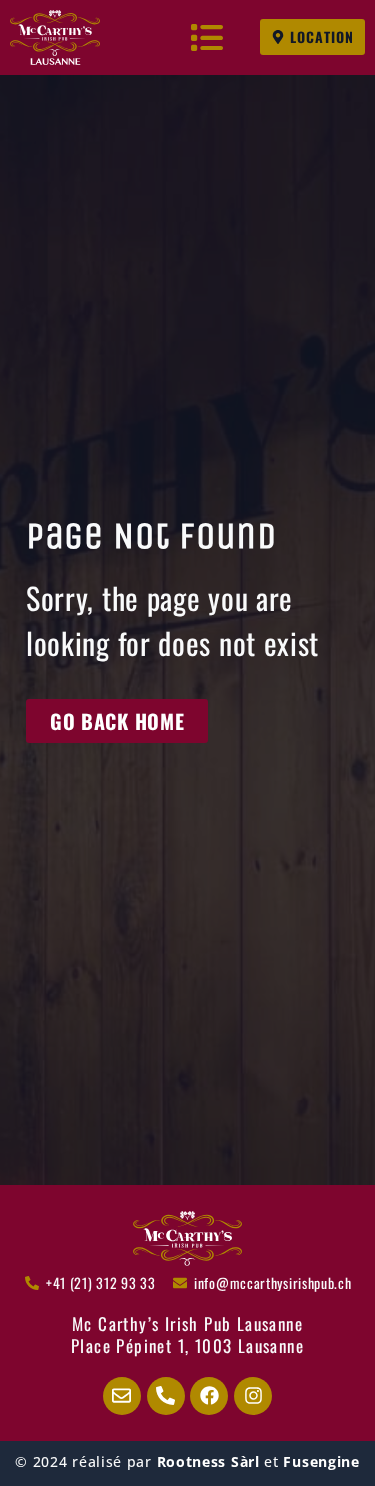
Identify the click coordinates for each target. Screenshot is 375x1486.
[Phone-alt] (166, 1396)
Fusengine (321, 1461)
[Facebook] (209, 1396)
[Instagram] (253, 1396)
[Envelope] (122, 1396)
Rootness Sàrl (208, 1461)
